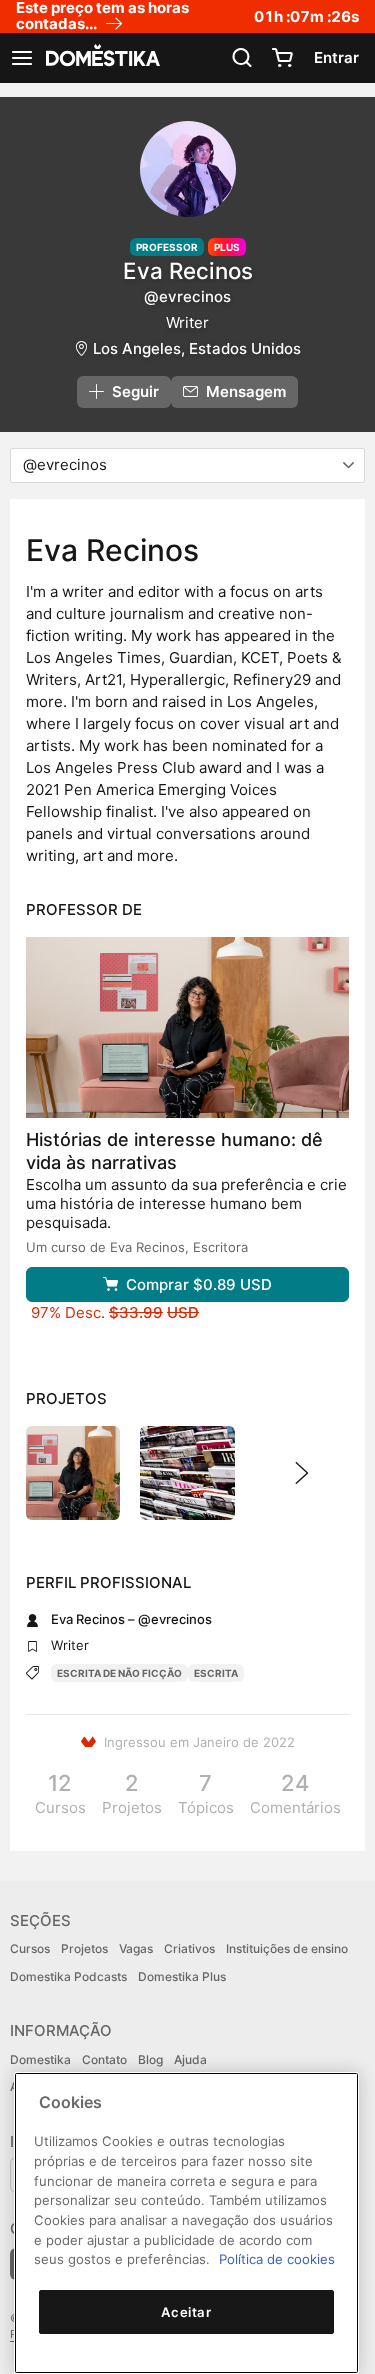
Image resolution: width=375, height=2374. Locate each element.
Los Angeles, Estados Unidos (197, 348)
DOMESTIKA (101, 58)
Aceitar (186, 2312)
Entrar (336, 57)
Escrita (216, 1673)
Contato (104, 2059)
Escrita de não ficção (119, 1673)
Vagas (136, 1948)
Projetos (84, 1948)
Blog (150, 2059)
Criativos (189, 1948)
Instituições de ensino (287, 1948)
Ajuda (190, 2059)
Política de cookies (277, 2259)
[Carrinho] (282, 58)
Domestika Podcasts (68, 1976)
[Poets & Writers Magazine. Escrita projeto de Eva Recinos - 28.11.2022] (187, 1473)
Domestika (40, 2059)
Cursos (30, 1948)
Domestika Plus (182, 1976)
